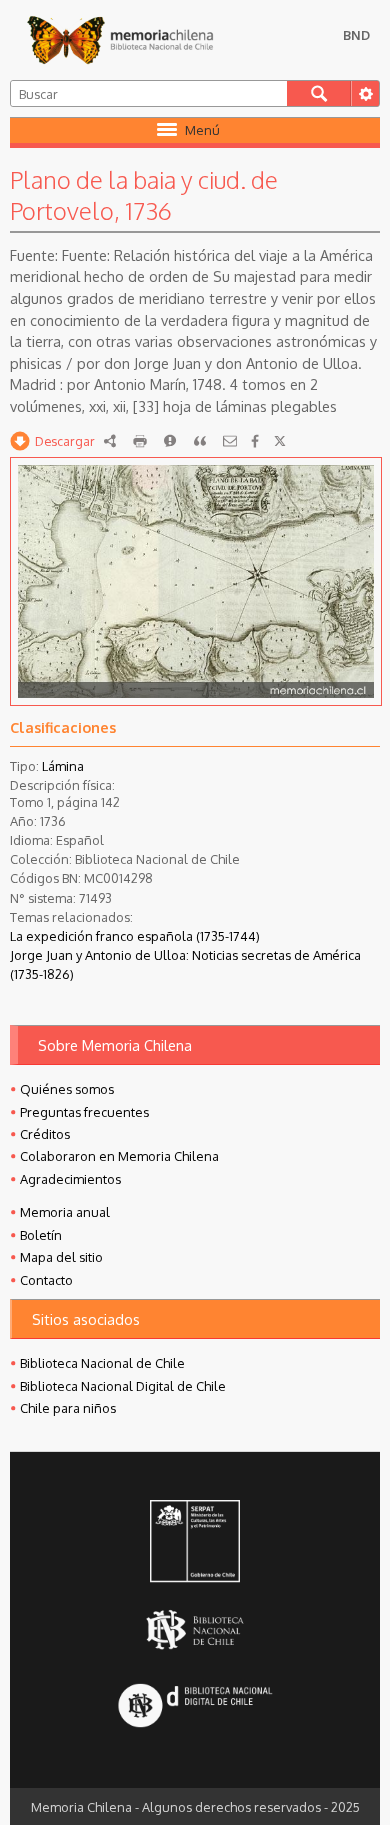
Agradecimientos (70, 1179)
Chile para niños (68, 1408)
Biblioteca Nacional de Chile (102, 1363)
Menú (202, 130)
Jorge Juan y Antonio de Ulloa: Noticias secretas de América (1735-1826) (185, 964)
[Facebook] (255, 441)
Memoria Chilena (120, 40)
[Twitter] (280, 441)
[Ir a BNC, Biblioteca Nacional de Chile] (195, 1630)
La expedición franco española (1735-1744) (135, 936)
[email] (230, 441)
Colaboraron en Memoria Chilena (119, 1156)
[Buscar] (319, 93)
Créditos (45, 1134)
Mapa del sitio (61, 1257)
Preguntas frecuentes (84, 1112)
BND (356, 35)
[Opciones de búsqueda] (365, 93)
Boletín (41, 1235)
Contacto (46, 1280)
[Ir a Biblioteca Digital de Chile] (195, 1707)
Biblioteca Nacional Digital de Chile (123, 1386)
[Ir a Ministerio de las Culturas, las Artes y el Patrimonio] (195, 1543)
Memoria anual (65, 1212)
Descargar (65, 441)
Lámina (63, 766)
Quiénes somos (67, 1089)
